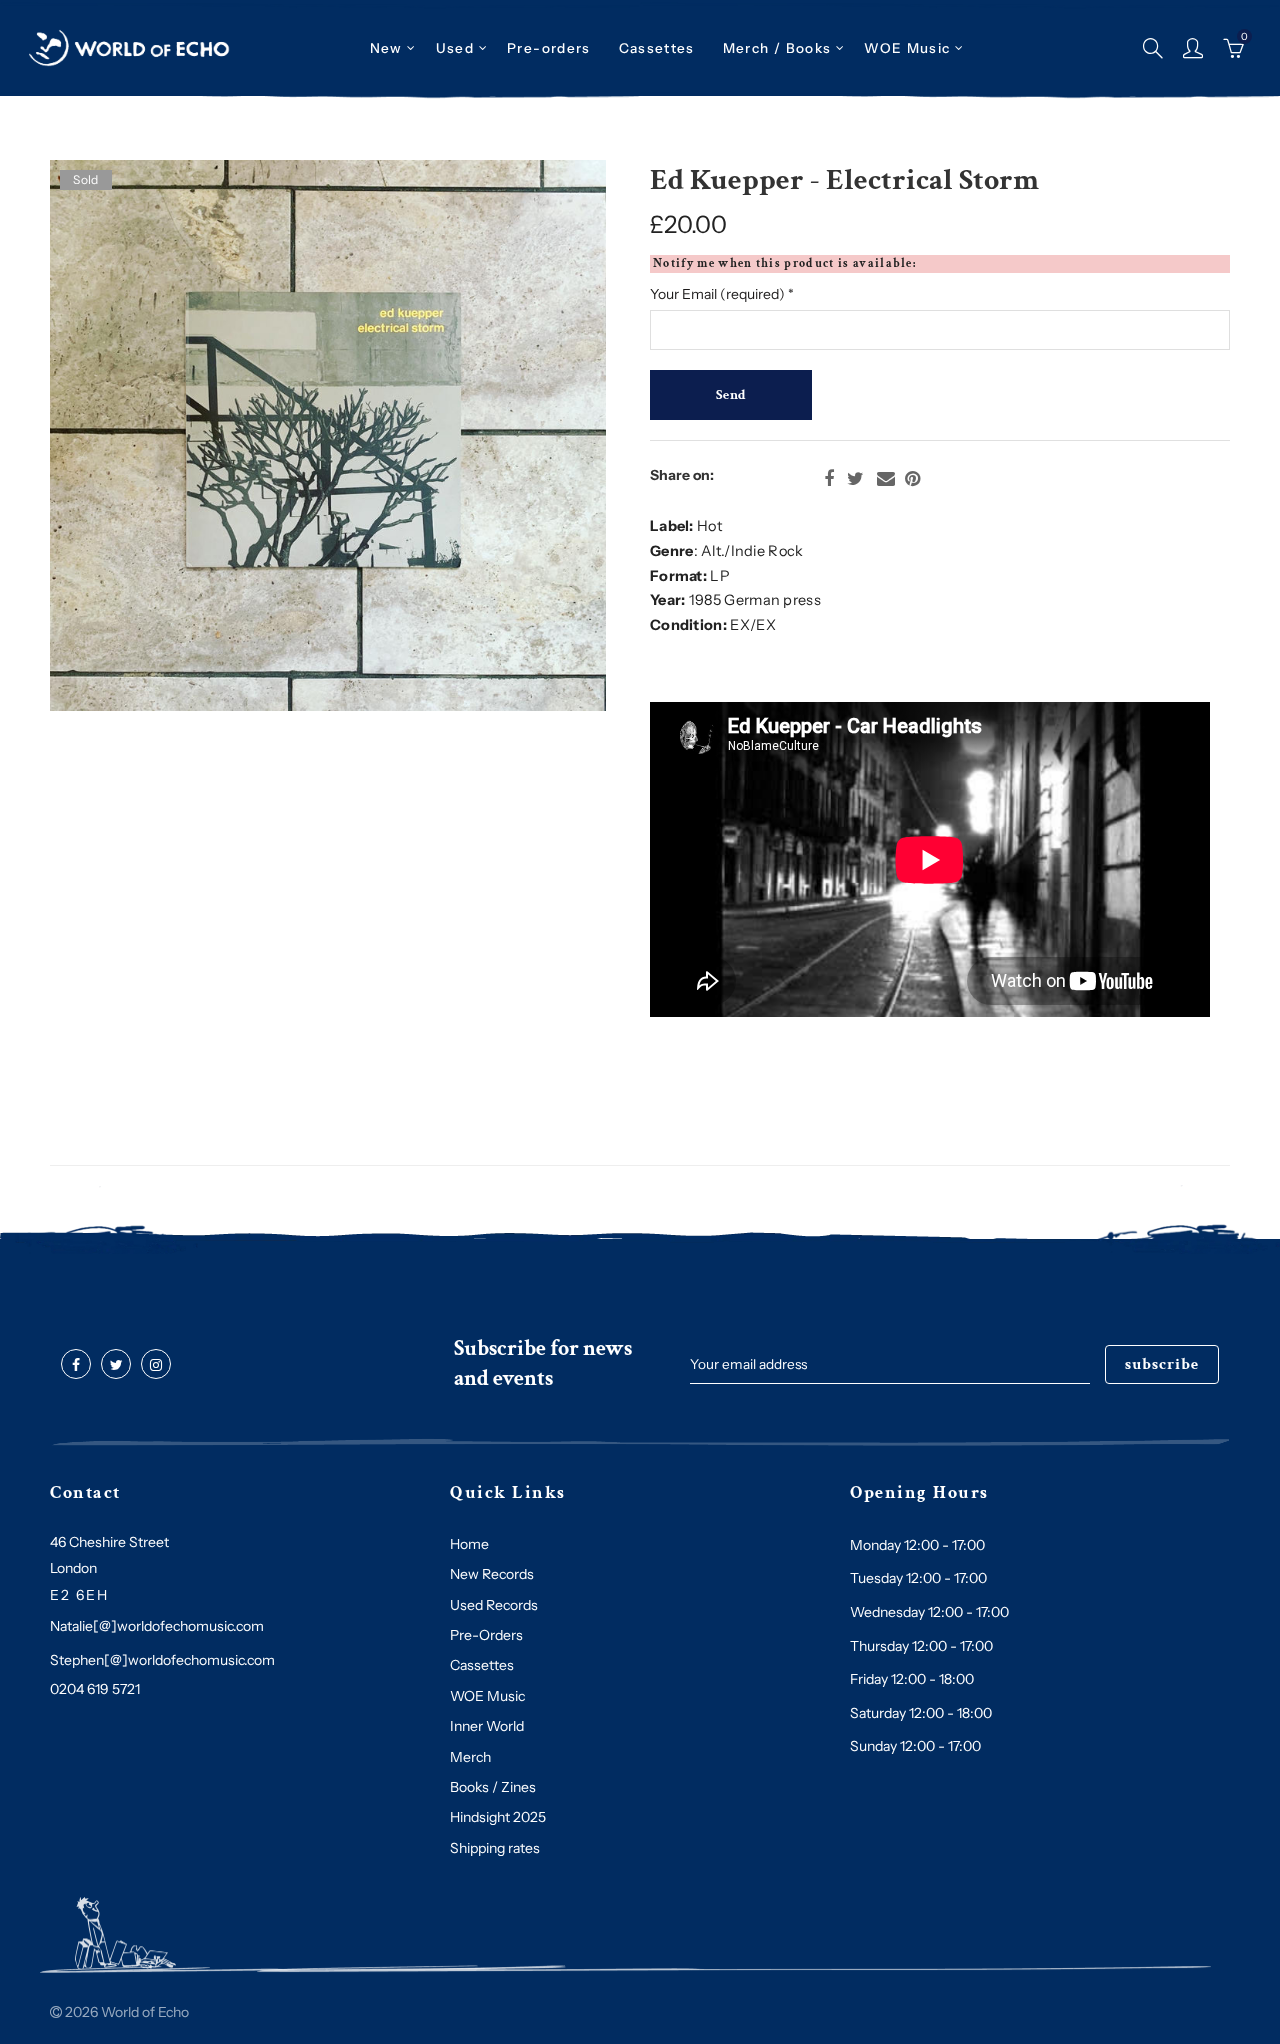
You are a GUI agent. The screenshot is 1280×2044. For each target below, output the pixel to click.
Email (886, 479)
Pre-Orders (486, 1635)
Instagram (156, 1365)
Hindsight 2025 (498, 1817)
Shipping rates (495, 1848)
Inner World (487, 1726)
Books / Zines (493, 1787)
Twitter (855, 479)
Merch (470, 1757)
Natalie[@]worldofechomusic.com (157, 1626)
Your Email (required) (722, 294)
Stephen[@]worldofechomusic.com (162, 1660)
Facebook (829, 479)
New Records (492, 1574)
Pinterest (912, 479)
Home (469, 1544)
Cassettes (482, 1665)
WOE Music (907, 48)
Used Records (494, 1605)
